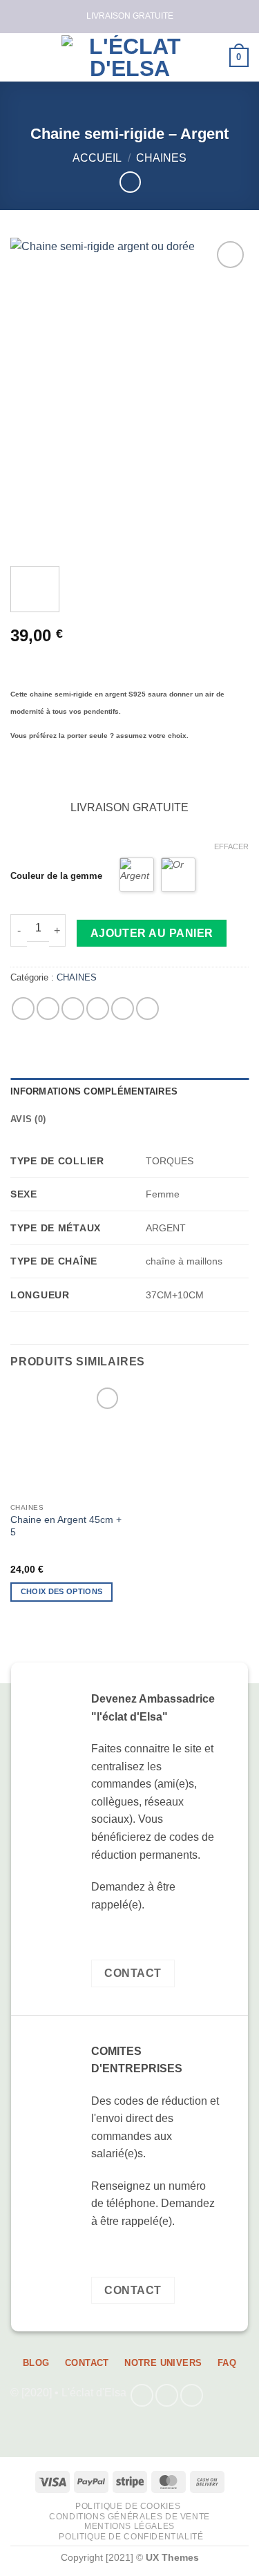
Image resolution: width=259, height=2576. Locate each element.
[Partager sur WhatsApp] (23, 1008)
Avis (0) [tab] (28, 1119)
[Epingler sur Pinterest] (123, 1008)
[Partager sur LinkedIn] (147, 1008)
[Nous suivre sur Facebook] (142, 2395)
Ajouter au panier (152, 933)
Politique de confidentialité (131, 2537)
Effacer (231, 846)
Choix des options (62, 1591)
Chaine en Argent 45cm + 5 (66, 1526)
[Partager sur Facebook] (48, 1008)
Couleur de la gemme (56, 876)
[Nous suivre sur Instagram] (167, 2395)
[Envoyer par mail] (98, 1008)
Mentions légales (129, 2526)
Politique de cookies (128, 2506)
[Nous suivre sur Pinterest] (192, 2395)
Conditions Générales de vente (129, 2517)
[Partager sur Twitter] (73, 1008)
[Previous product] (130, 182)
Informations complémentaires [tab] (94, 1091)
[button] (19, 57)
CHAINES (161, 158)
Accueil (97, 158)
